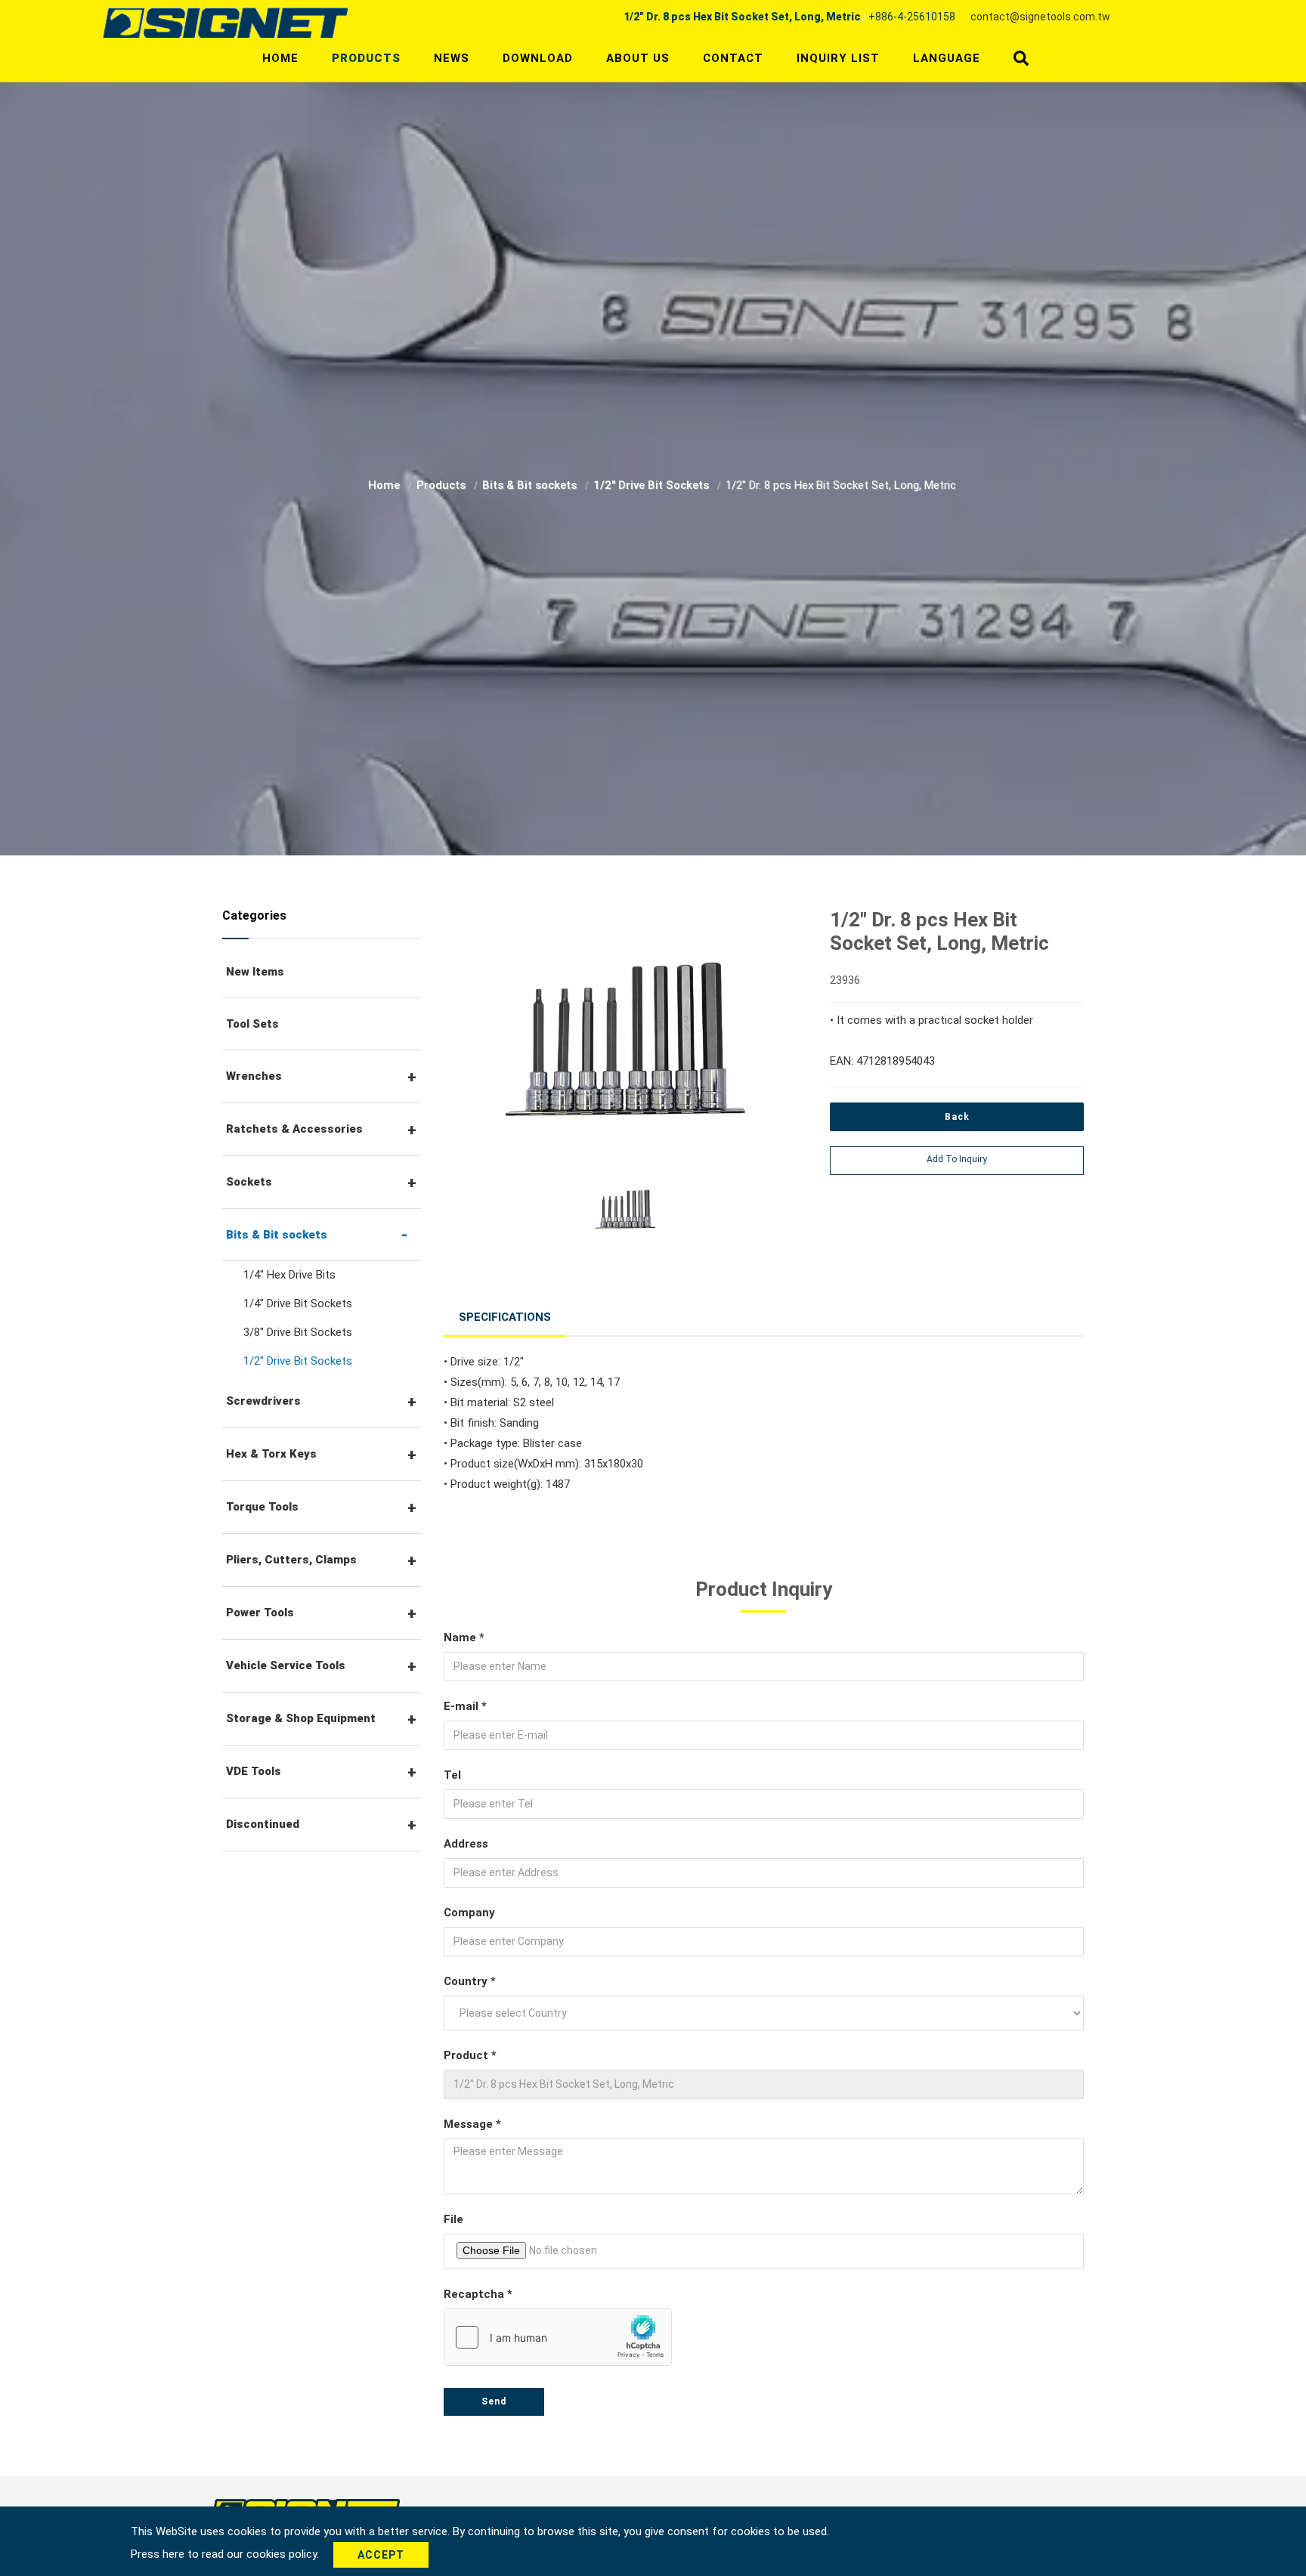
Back (957, 1117)
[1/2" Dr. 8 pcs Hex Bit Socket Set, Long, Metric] (626, 1041)
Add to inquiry (957, 1159)
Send (494, 2401)
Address (466, 1844)
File (453, 2219)
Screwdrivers (263, 1401)
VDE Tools (254, 1771)
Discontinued (263, 1824)
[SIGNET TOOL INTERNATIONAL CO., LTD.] (225, 22)
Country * (470, 1981)
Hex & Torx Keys (271, 1454)
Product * (470, 2055)
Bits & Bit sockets (531, 485)
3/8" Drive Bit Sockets (298, 1332)
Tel (452, 1775)
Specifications (505, 1317)
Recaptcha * (478, 2294)
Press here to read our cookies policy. (226, 2554)
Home (280, 58)
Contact (733, 58)
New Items (255, 972)
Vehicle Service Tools (286, 1665)
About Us (638, 58)
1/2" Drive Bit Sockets (653, 485)
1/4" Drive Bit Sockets (298, 1303)
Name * (464, 1637)
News (452, 58)
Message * (472, 2124)
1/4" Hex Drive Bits (289, 1275)
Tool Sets (252, 1024)
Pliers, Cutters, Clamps (291, 1560)
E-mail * (465, 1706)
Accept (381, 2555)
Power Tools (260, 1613)
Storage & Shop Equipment (301, 1718)
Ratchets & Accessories (294, 1129)
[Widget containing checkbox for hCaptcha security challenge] (558, 2337)
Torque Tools (262, 1507)
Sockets (249, 1182)
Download (538, 58)
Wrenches (254, 1076)
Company (469, 1913)
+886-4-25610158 (912, 17)
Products (366, 58)
